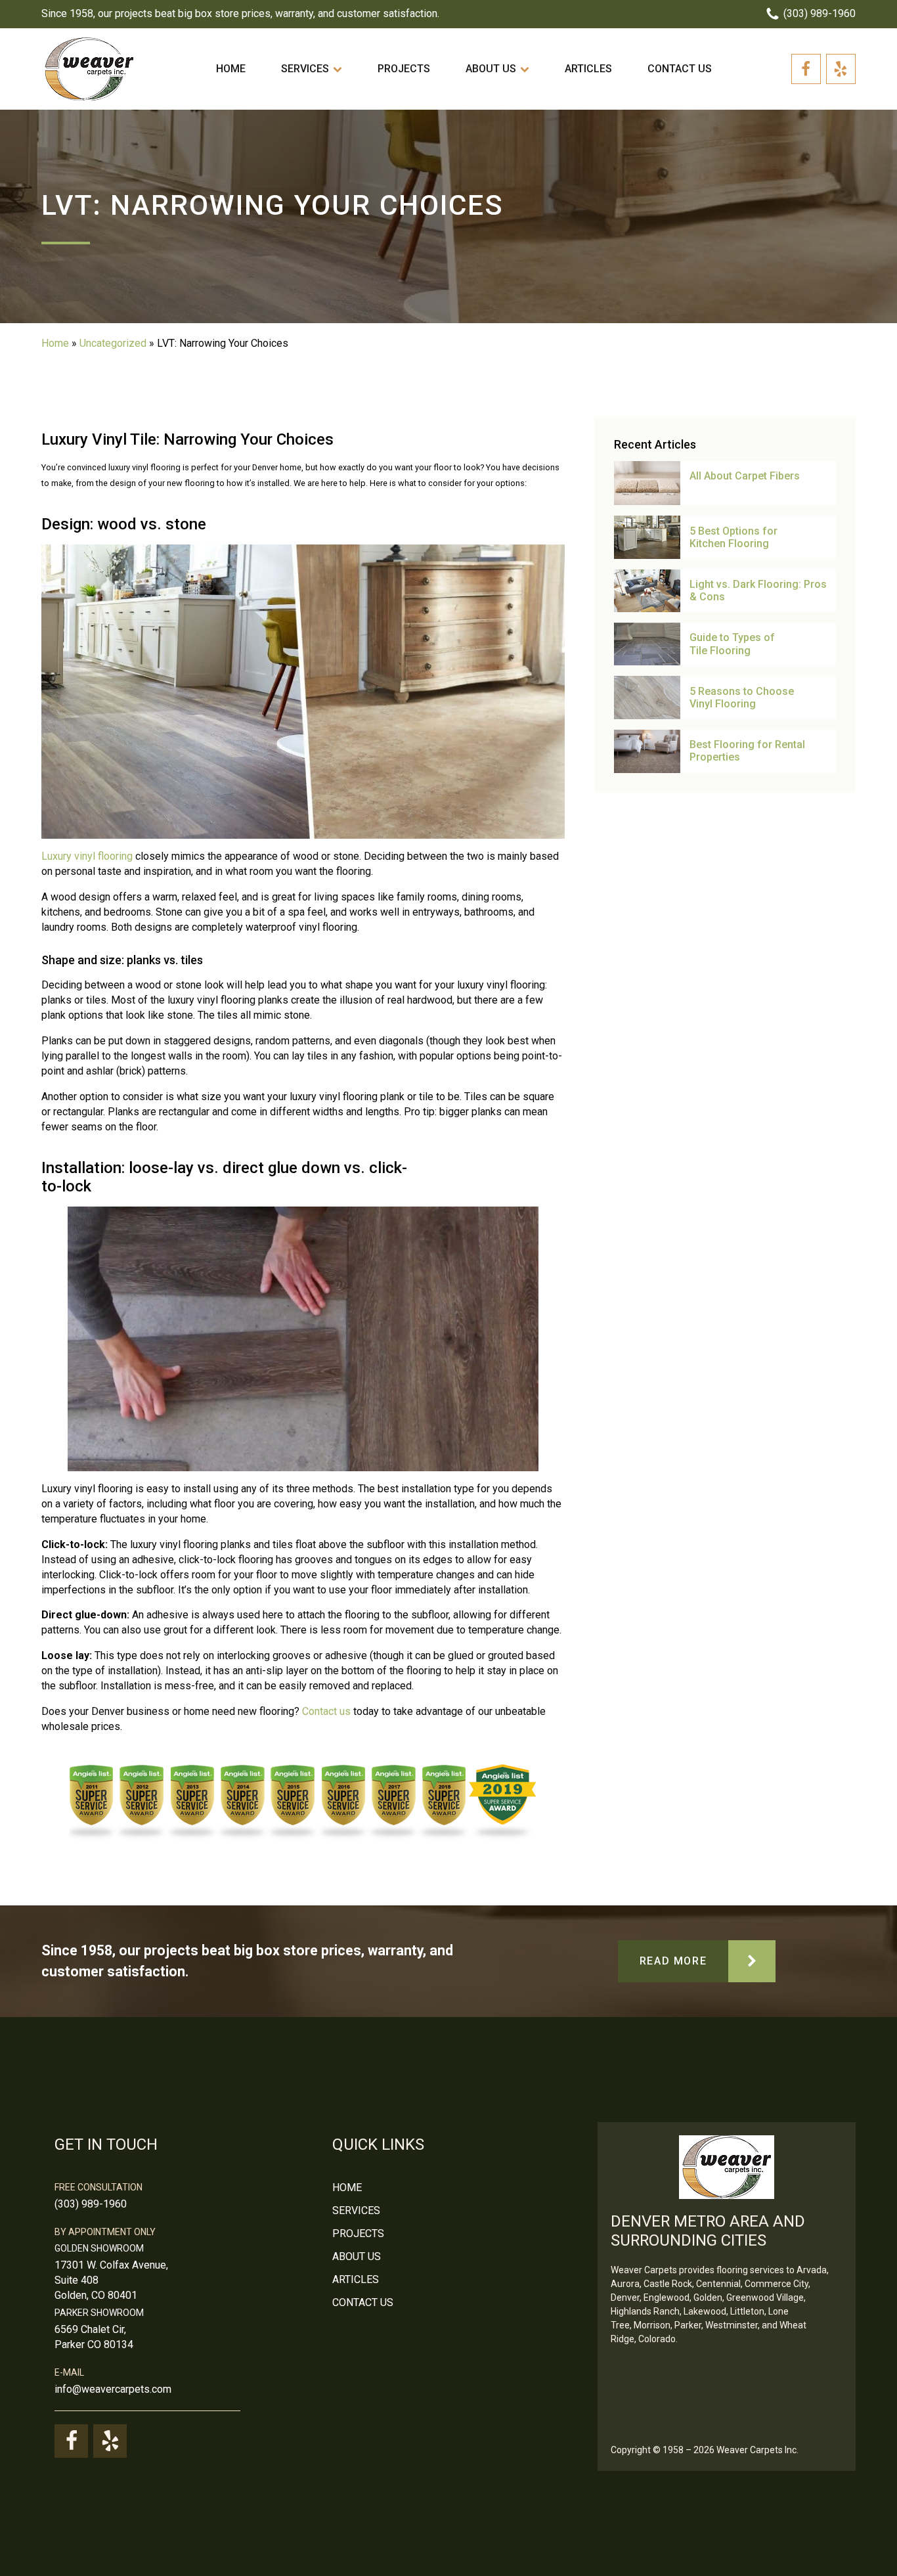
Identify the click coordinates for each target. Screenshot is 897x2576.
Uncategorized (113, 343)
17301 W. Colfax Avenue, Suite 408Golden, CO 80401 (111, 2280)
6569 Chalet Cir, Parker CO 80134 (94, 2337)
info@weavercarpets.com (113, 2389)
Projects (404, 69)
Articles (588, 69)
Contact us (680, 69)
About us (491, 69)
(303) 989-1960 (91, 2204)
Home (231, 69)
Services (305, 69)
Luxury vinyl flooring (87, 856)
